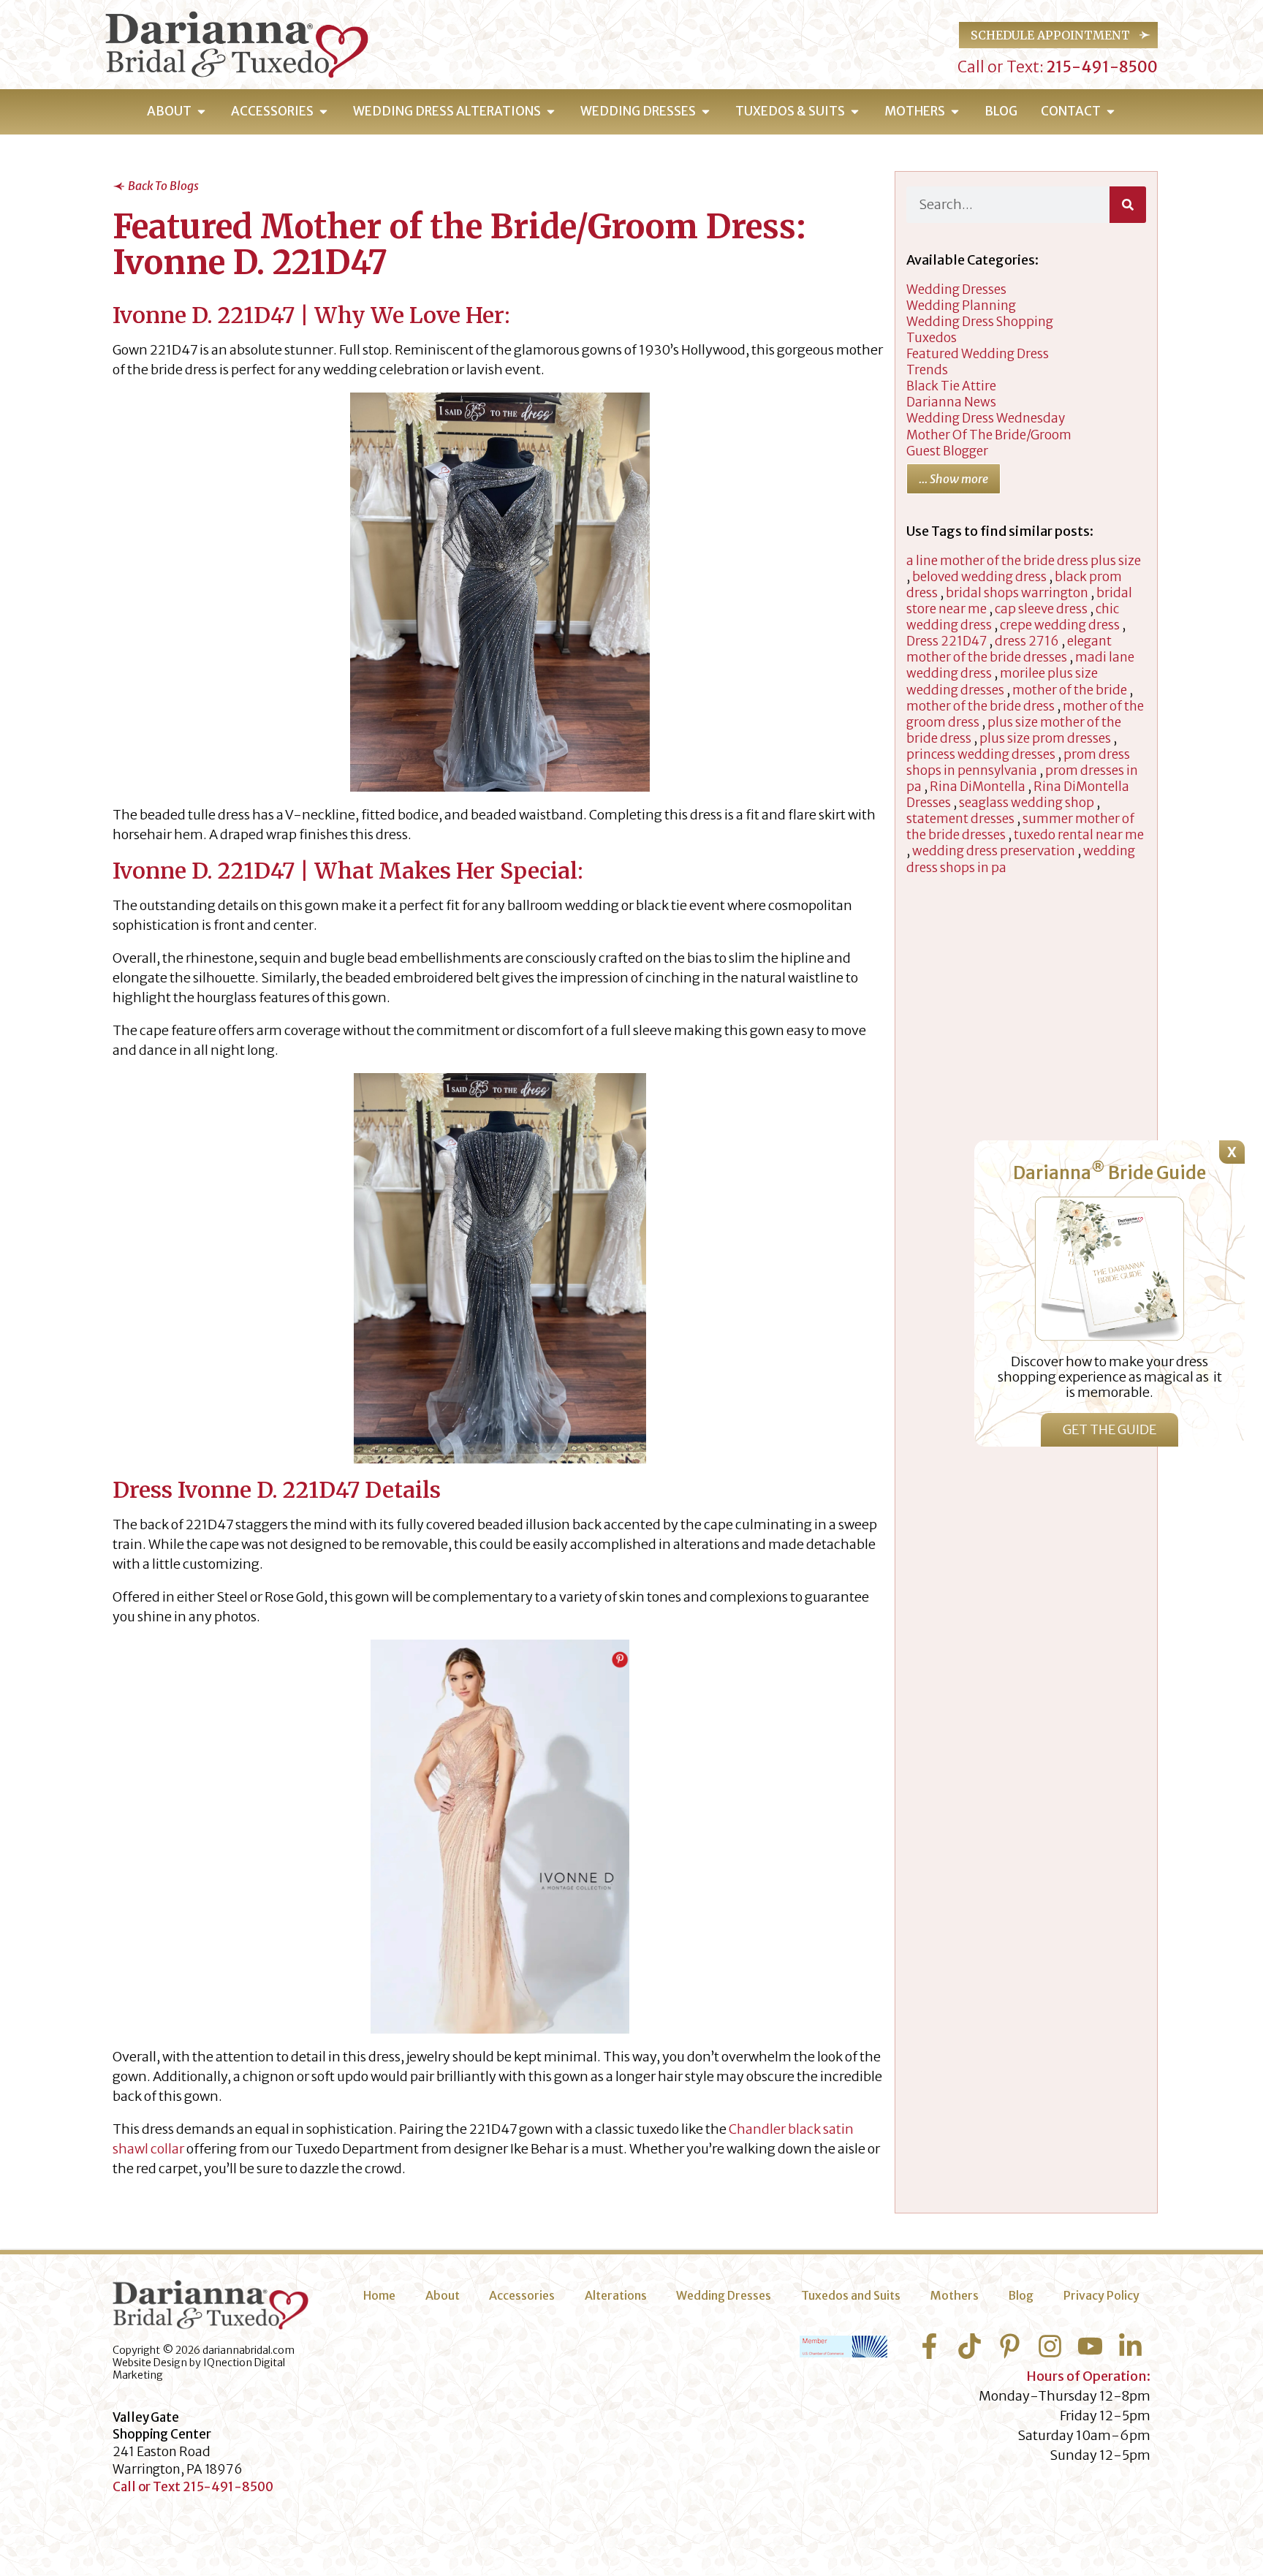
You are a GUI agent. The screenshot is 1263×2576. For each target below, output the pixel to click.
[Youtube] (1090, 2346)
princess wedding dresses (981, 754)
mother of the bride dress (981, 706)
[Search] (1128, 205)
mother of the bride (1070, 690)
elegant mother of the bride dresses (1009, 649)
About (443, 2295)
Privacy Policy (1101, 2295)
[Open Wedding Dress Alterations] (551, 112)
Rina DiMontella (978, 787)
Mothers (955, 2295)
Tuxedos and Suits (851, 2295)
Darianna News (951, 402)
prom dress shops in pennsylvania (1018, 762)
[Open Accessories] (323, 112)
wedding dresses (956, 289)
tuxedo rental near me (1079, 835)
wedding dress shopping (980, 322)
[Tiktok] (970, 2346)
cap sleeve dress (1041, 609)
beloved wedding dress (979, 577)
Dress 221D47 (947, 641)
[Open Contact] (1111, 112)
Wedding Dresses (724, 2295)
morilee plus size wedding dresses (1002, 681)
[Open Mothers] (955, 112)
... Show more (953, 479)
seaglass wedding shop (1027, 803)
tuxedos (932, 338)
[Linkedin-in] (1130, 2346)
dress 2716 (1027, 641)
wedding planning (961, 306)
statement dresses (960, 819)
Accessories (522, 2295)
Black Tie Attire (951, 386)
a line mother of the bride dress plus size (1024, 561)
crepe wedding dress (1060, 625)
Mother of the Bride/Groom (989, 435)
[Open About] (201, 112)
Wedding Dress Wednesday (986, 418)
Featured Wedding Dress (978, 354)
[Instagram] (1050, 2346)
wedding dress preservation (994, 851)
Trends (927, 370)
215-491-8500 (1101, 67)
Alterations (616, 2295)
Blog (1021, 2295)
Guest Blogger (947, 451)
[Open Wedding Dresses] (706, 112)
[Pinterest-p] (1010, 2346)
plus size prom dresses (1045, 738)
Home (379, 2295)
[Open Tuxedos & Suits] (855, 112)
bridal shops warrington (1017, 593)
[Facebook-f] (929, 2346)
